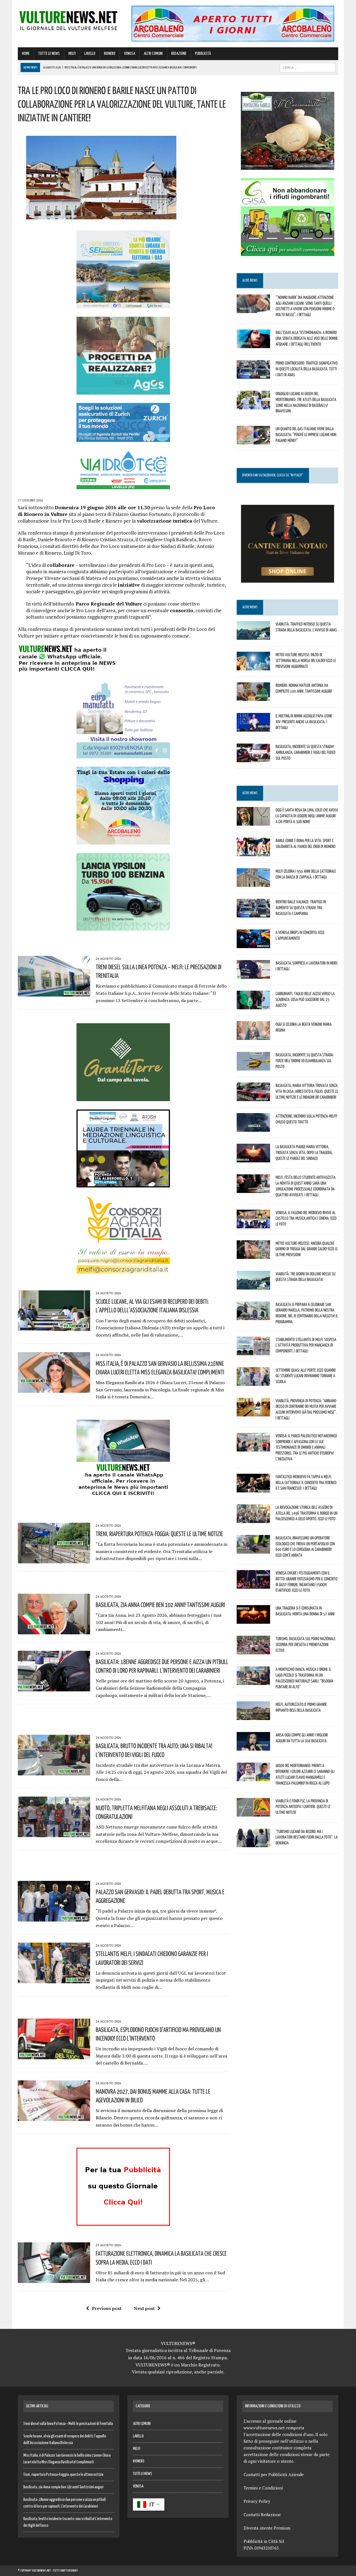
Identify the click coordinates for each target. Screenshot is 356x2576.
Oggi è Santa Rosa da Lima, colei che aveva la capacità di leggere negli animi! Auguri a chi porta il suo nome (307, 816)
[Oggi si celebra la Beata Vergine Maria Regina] (253, 1036)
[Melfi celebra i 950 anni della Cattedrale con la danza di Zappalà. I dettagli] (253, 883)
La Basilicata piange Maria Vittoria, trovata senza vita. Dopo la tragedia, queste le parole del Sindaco (304, 1152)
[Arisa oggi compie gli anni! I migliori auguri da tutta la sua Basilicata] (253, 1747)
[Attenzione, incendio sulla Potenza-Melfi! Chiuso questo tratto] (253, 1128)
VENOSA (130, 54)
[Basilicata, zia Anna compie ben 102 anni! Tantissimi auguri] (54, 1630)
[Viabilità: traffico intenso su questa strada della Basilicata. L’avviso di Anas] (253, 636)
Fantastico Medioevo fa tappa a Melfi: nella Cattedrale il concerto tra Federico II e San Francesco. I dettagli (306, 1482)
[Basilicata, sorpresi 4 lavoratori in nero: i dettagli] (253, 975)
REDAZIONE (179, 54)
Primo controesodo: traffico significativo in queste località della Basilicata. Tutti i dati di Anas (307, 369)
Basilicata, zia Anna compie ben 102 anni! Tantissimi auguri (160, 1605)
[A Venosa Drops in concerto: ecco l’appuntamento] (253, 944)
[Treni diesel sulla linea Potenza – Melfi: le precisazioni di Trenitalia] (54, 993)
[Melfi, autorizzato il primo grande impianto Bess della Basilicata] (253, 1716)
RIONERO (110, 54)
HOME (26, 54)
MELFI (72, 54)
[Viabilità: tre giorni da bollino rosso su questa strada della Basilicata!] (253, 1286)
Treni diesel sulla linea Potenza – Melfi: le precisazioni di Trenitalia (68, 2424)
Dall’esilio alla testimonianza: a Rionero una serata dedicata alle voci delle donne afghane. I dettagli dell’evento (307, 338)
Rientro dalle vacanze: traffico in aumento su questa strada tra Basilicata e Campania (301, 907)
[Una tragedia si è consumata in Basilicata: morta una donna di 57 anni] (253, 1620)
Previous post (107, 2308)
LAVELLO (90, 54)
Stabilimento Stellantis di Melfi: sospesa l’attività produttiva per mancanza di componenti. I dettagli (306, 1345)
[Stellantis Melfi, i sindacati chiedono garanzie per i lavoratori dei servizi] (54, 1980)
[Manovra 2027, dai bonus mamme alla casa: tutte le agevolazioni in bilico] (54, 2117)
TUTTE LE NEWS (49, 54)
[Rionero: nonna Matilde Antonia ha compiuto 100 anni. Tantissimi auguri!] (253, 697)
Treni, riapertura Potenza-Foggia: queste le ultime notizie (159, 1534)
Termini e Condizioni (263, 2488)
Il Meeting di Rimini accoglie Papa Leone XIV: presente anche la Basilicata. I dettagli (304, 722)
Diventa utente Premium (267, 2528)
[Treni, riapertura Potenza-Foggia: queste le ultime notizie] (54, 1559)
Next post (144, 2308)
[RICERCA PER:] (308, 67)
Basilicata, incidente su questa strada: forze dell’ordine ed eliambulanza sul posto (305, 1061)
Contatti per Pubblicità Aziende (274, 2474)
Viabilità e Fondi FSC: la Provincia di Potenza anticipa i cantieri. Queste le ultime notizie (303, 1807)
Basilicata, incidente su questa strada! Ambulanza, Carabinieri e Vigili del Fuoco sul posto (306, 752)
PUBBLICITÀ (203, 54)
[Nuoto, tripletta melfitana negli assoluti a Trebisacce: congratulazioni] (54, 1834)
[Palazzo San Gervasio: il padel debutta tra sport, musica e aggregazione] (54, 1918)
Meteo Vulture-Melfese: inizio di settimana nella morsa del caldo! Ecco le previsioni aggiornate (306, 660)
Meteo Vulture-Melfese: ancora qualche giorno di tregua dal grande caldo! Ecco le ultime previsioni (307, 1249)
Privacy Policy (257, 2501)
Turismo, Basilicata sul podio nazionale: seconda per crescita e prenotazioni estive (306, 1644)
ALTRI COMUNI (153, 54)
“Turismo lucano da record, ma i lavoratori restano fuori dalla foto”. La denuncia (307, 1837)
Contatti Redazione (262, 2515)
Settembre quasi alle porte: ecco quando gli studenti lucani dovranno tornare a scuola (306, 1376)
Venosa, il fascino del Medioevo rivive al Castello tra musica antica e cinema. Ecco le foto (306, 1218)
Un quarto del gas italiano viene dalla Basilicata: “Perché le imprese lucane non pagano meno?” (306, 434)
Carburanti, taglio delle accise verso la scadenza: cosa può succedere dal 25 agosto (305, 999)
